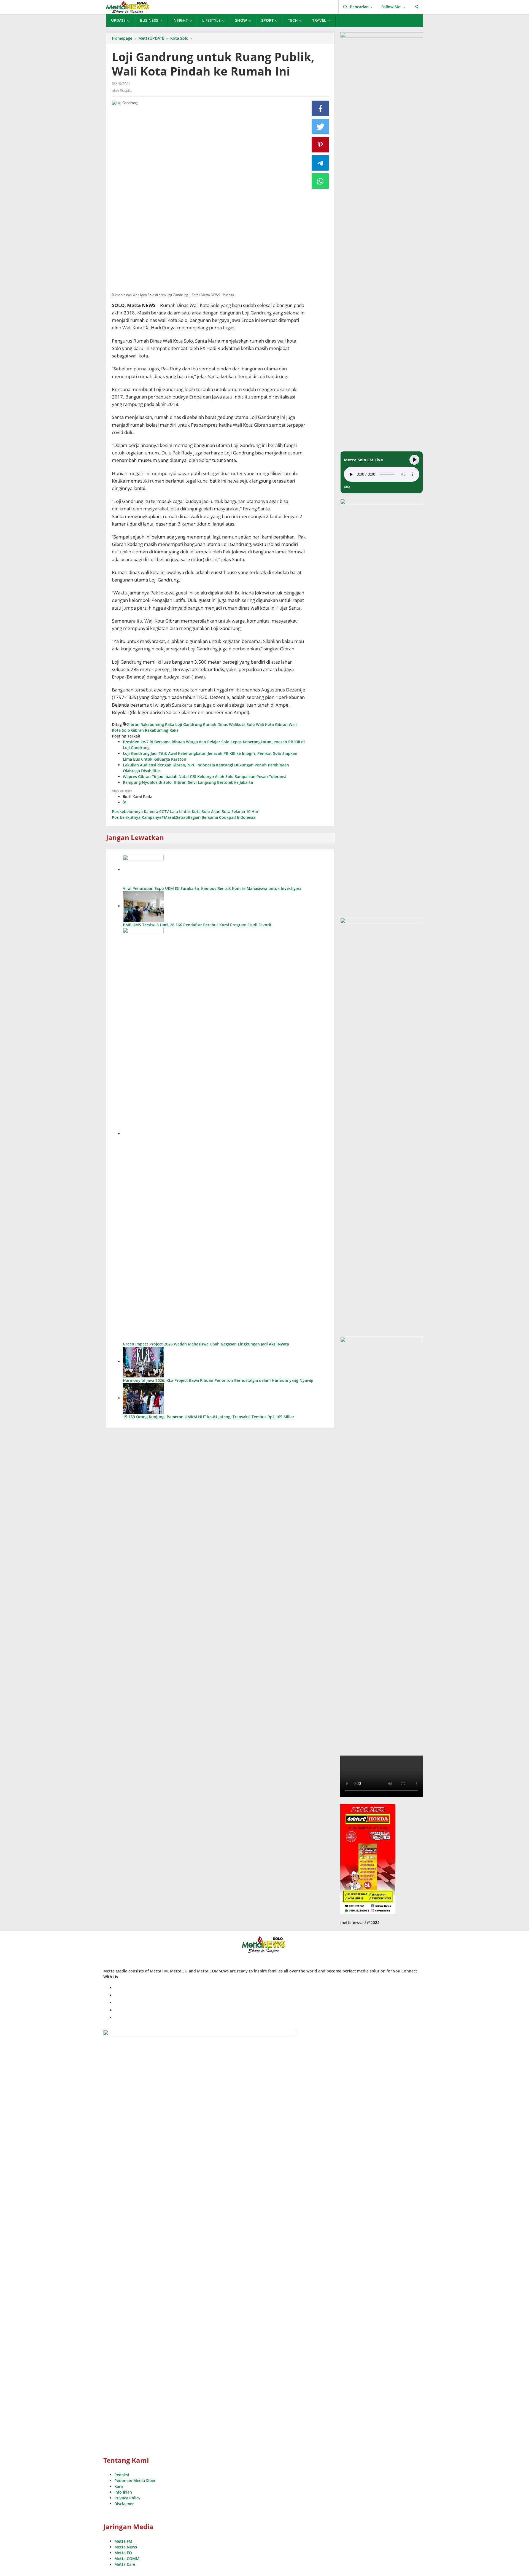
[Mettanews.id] (128, 7)
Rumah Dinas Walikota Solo (229, 724)
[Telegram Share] (320, 163)
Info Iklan (123, 2492)
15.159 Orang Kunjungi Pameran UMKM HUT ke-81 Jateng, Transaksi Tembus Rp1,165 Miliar (209, 1417)
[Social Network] (416, 7)
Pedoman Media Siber (135, 2481)
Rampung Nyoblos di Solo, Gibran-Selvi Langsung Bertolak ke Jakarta (188, 782)
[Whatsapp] (320, 181)
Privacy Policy (127, 2498)
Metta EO (123, 2553)
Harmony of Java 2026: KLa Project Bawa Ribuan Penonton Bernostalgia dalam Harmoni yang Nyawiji (218, 1380)
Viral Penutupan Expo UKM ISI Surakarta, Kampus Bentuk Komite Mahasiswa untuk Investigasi (212, 888)
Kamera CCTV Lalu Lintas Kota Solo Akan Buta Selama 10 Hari (186, 811)
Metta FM (123, 2541)
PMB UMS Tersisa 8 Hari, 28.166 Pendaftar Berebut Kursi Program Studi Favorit (197, 925)
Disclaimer (124, 2504)
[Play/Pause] (414, 460)
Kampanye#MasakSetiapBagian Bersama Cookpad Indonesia (184, 817)
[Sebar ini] (320, 108)
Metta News (126, 2547)
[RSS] (125, 802)
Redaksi (122, 2475)
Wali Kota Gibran (272, 724)
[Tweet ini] (320, 126)
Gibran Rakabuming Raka (150, 724)
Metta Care (125, 2564)
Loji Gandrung (189, 724)
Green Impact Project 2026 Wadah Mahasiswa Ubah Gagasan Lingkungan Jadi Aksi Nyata (206, 1344)
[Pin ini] (320, 145)
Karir (119, 2486)
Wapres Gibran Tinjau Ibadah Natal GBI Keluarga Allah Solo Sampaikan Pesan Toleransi (205, 776)
